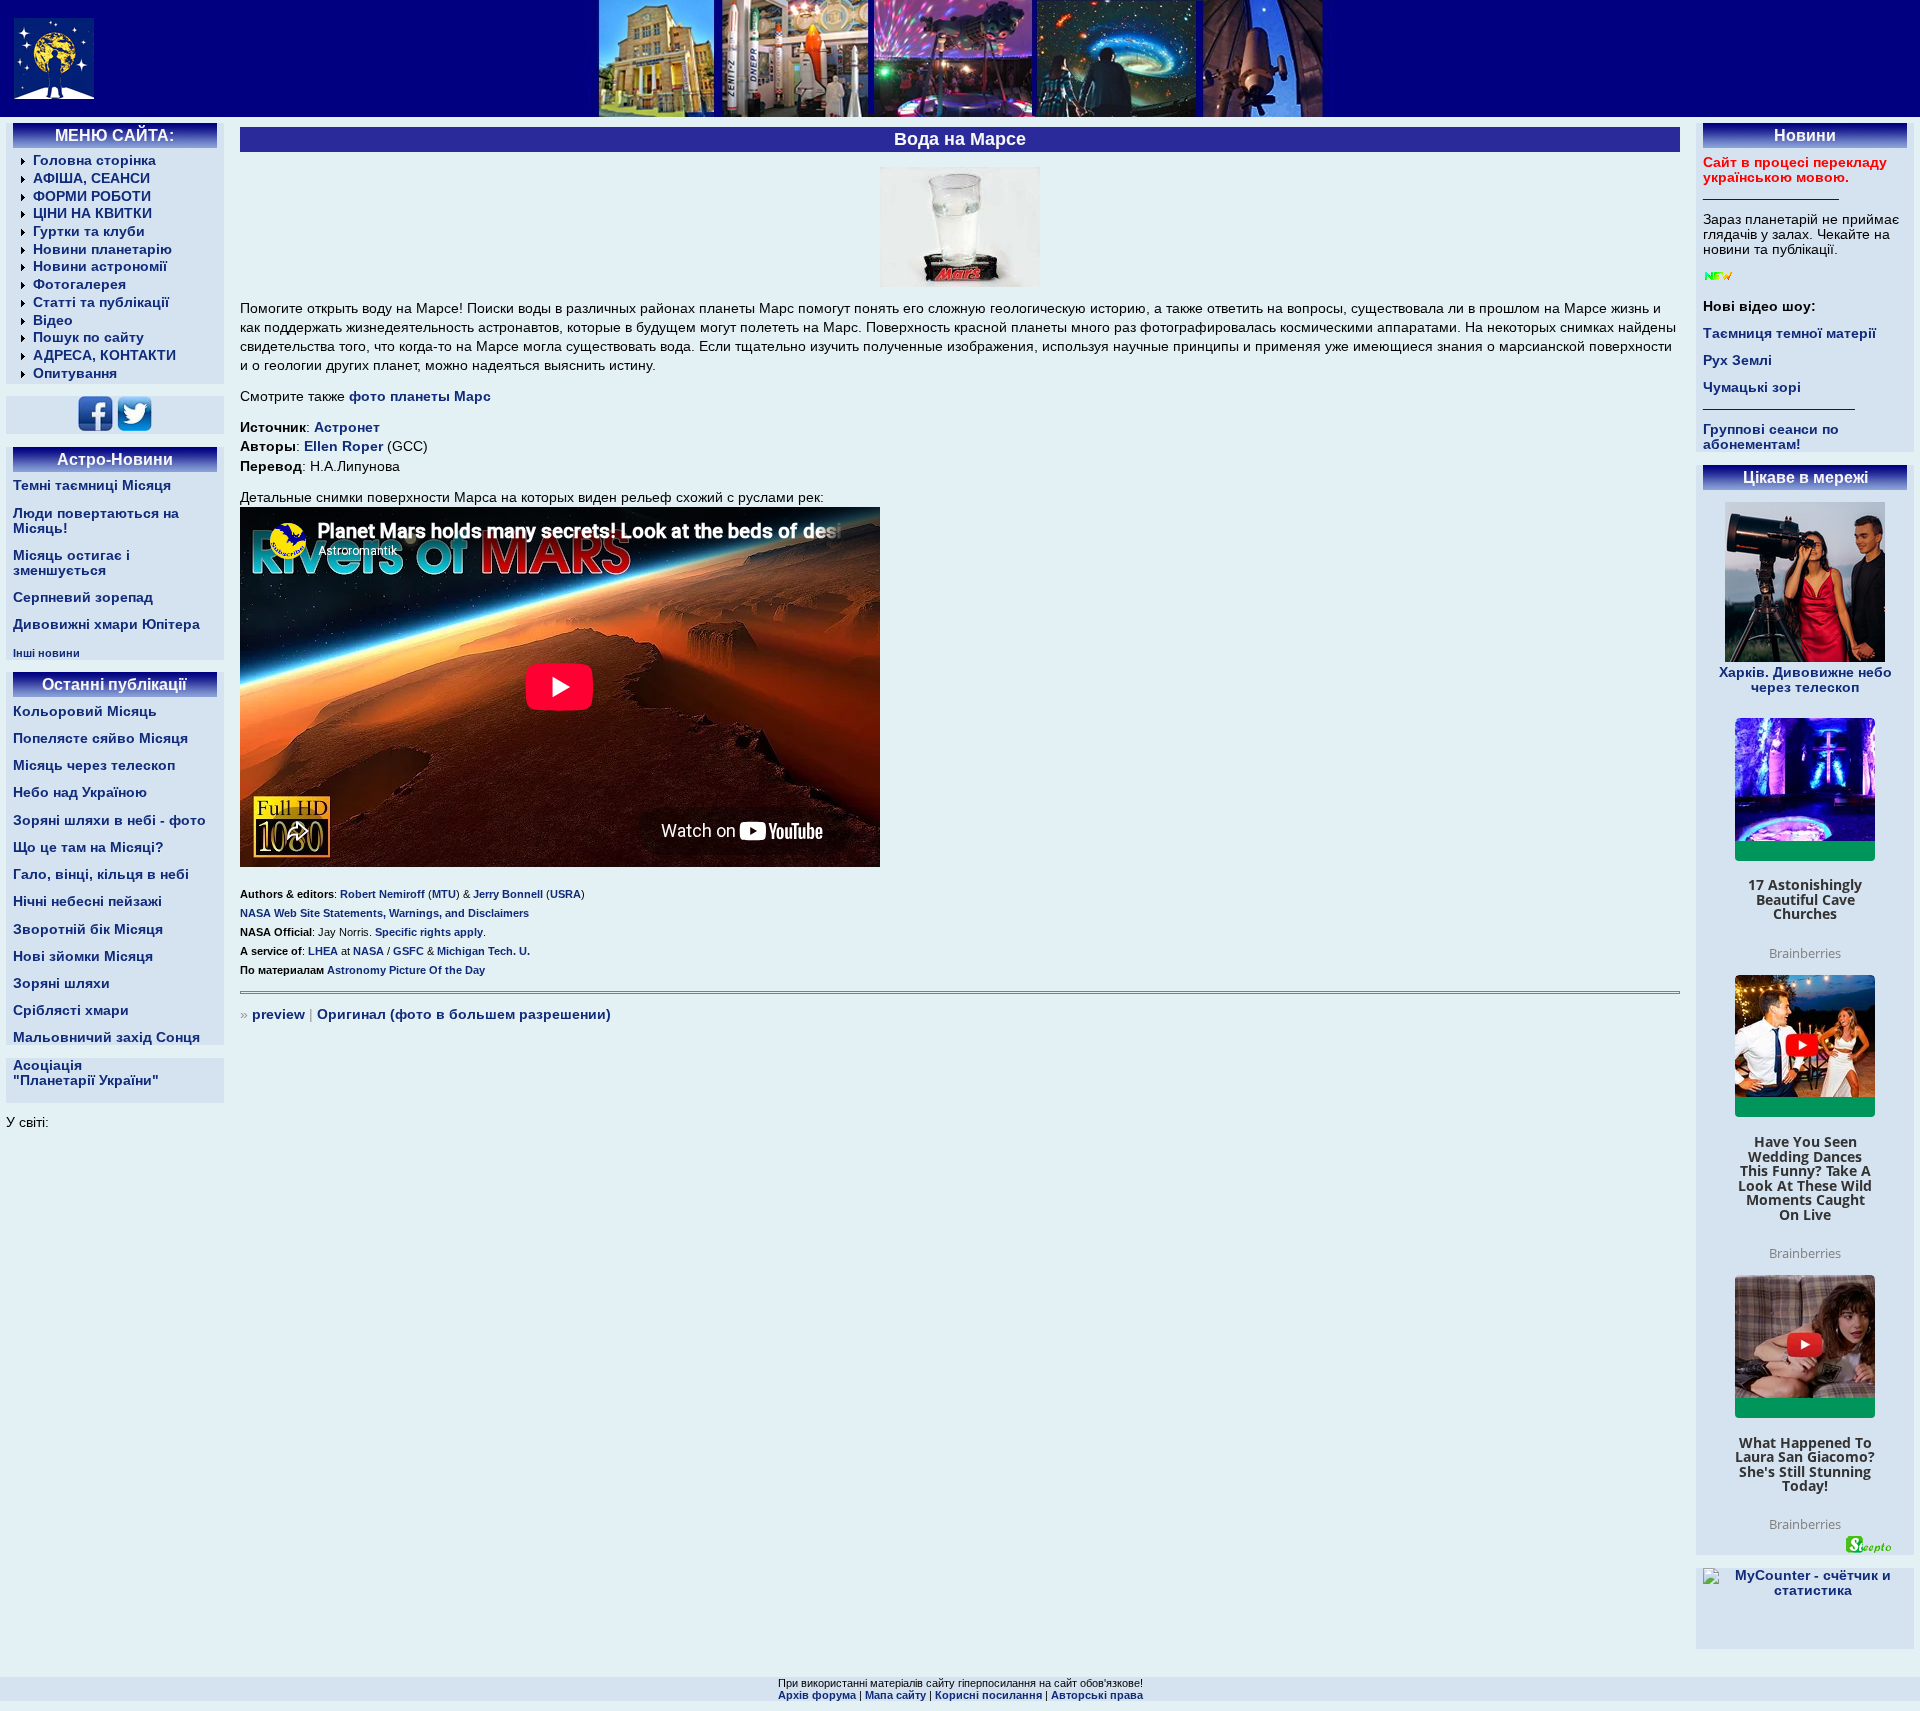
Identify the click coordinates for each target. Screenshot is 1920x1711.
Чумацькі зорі (1752, 387)
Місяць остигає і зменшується (71, 563)
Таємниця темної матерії (1789, 333)
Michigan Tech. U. (483, 951)
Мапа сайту (895, 1695)
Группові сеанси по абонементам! (1771, 437)
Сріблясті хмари (71, 1010)
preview (278, 1014)
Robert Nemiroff (384, 894)
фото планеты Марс (420, 396)
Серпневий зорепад (83, 597)
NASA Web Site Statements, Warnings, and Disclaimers (384, 913)
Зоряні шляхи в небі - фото (109, 820)
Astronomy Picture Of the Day (406, 970)
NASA (370, 951)
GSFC (410, 951)
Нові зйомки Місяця (83, 956)
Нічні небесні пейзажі (87, 901)
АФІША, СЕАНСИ (91, 178)
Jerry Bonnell (509, 894)
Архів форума (817, 1695)
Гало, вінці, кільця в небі (101, 874)
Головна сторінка (94, 160)
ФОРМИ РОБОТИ (92, 196)
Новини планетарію (102, 249)
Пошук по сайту (88, 337)
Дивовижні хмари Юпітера (106, 624)
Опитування (75, 373)
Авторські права (1097, 1695)
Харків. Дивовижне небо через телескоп (1805, 680)
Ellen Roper (345, 446)
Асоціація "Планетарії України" (86, 1073)
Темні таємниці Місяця (92, 485)
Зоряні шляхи (61, 983)
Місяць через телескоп (94, 765)
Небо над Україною (80, 792)
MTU (444, 894)
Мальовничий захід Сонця (106, 1037)
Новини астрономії (100, 266)
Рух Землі (1737, 360)
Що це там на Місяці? (88, 847)
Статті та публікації (101, 302)
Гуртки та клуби (89, 231)
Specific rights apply (429, 932)
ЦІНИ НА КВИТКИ (92, 213)
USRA (565, 894)
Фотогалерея (79, 284)
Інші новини (46, 653)
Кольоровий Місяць (85, 711)
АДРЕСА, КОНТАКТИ (104, 355)
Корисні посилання (988, 1695)
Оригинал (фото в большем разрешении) (464, 1014)
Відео (53, 320)
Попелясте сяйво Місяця (100, 738)
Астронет (347, 427)
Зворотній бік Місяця (88, 929)
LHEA (324, 951)
